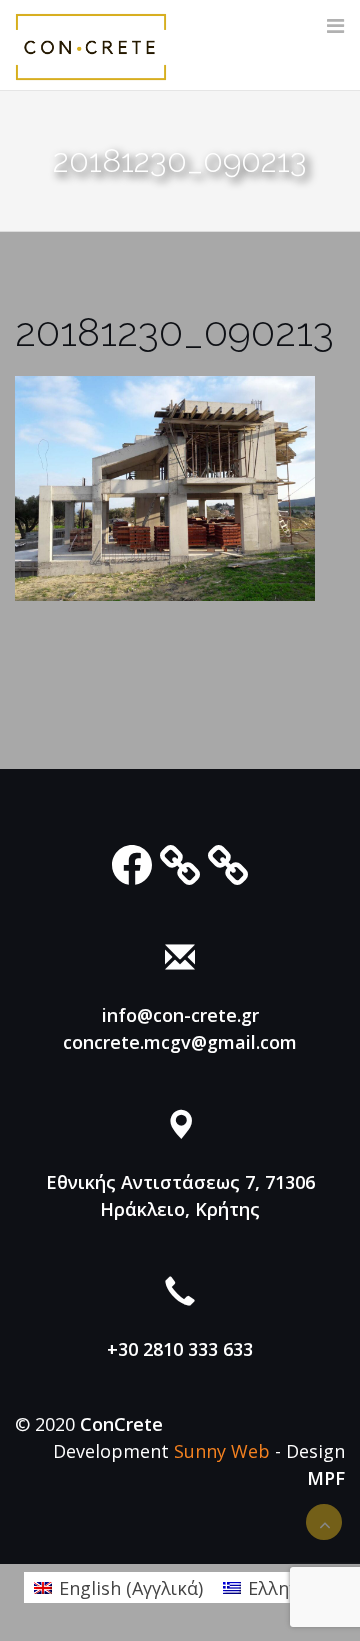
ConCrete (121, 1424)
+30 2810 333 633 (180, 1349)
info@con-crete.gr (180, 1015)
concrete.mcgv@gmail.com (180, 1042)
